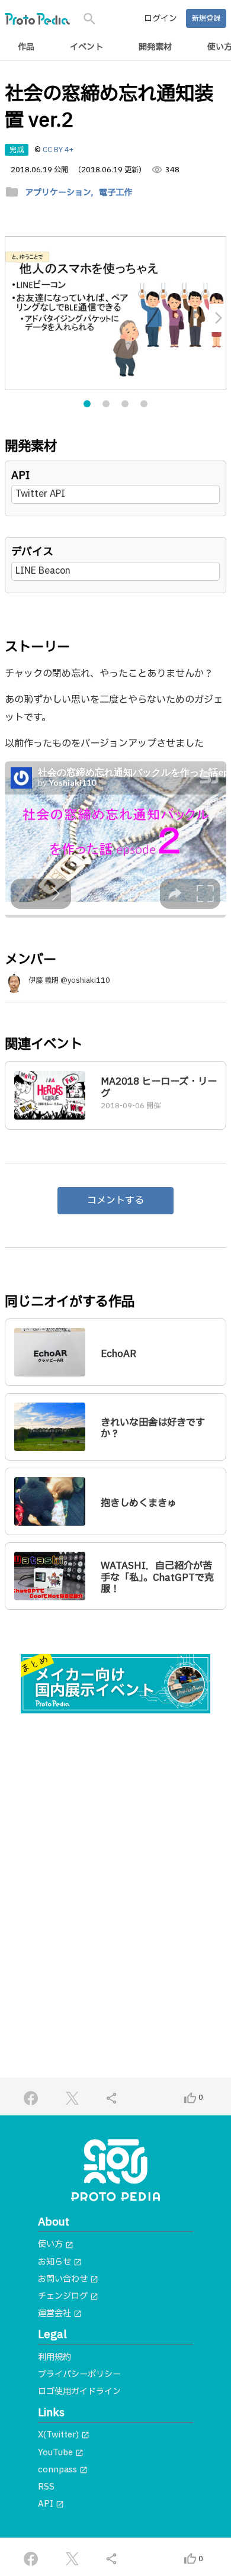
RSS (46, 2487)
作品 (26, 47)
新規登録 (206, 18)
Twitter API (40, 494)
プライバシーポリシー (79, 2374)
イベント (86, 47)
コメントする (115, 1201)
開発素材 (155, 47)
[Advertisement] (115, 1850)
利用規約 (54, 2357)
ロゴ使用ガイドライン (79, 2392)
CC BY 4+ (58, 150)
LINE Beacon (43, 571)
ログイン (161, 19)
